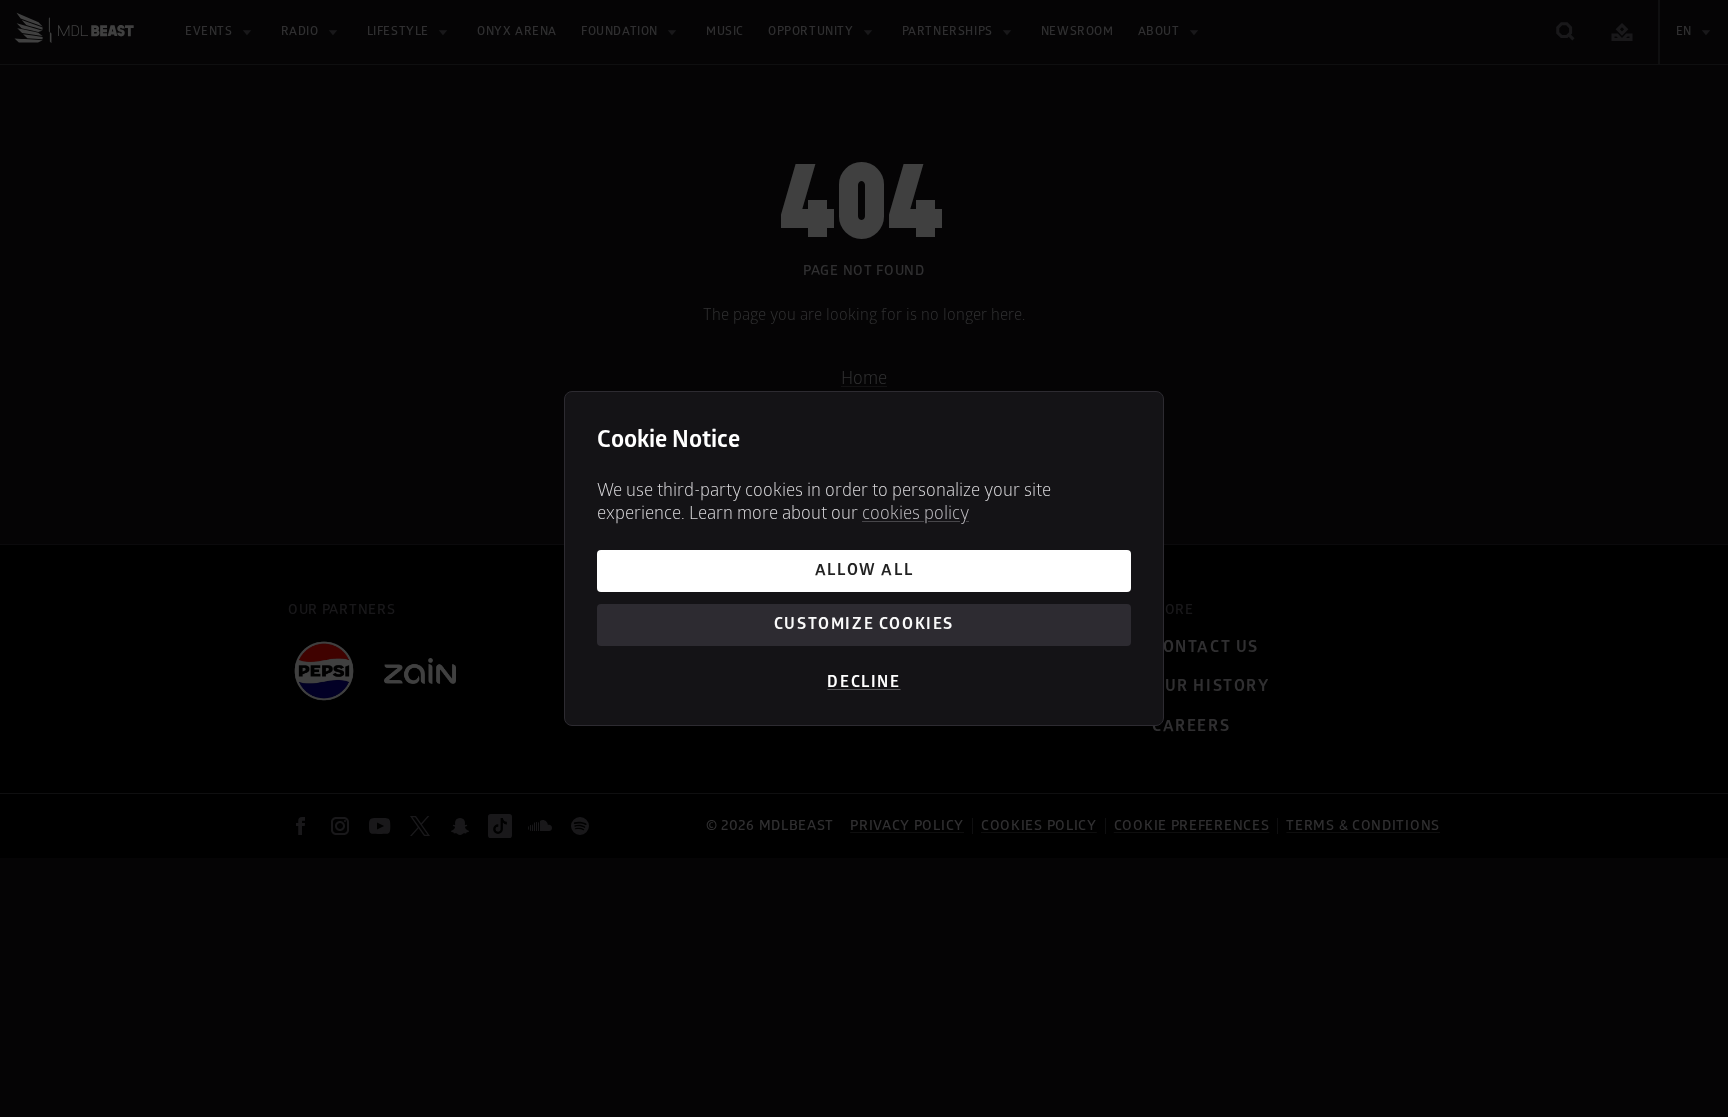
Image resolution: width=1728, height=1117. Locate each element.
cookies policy (915, 513)
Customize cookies (864, 624)
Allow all (864, 570)
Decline (863, 682)
